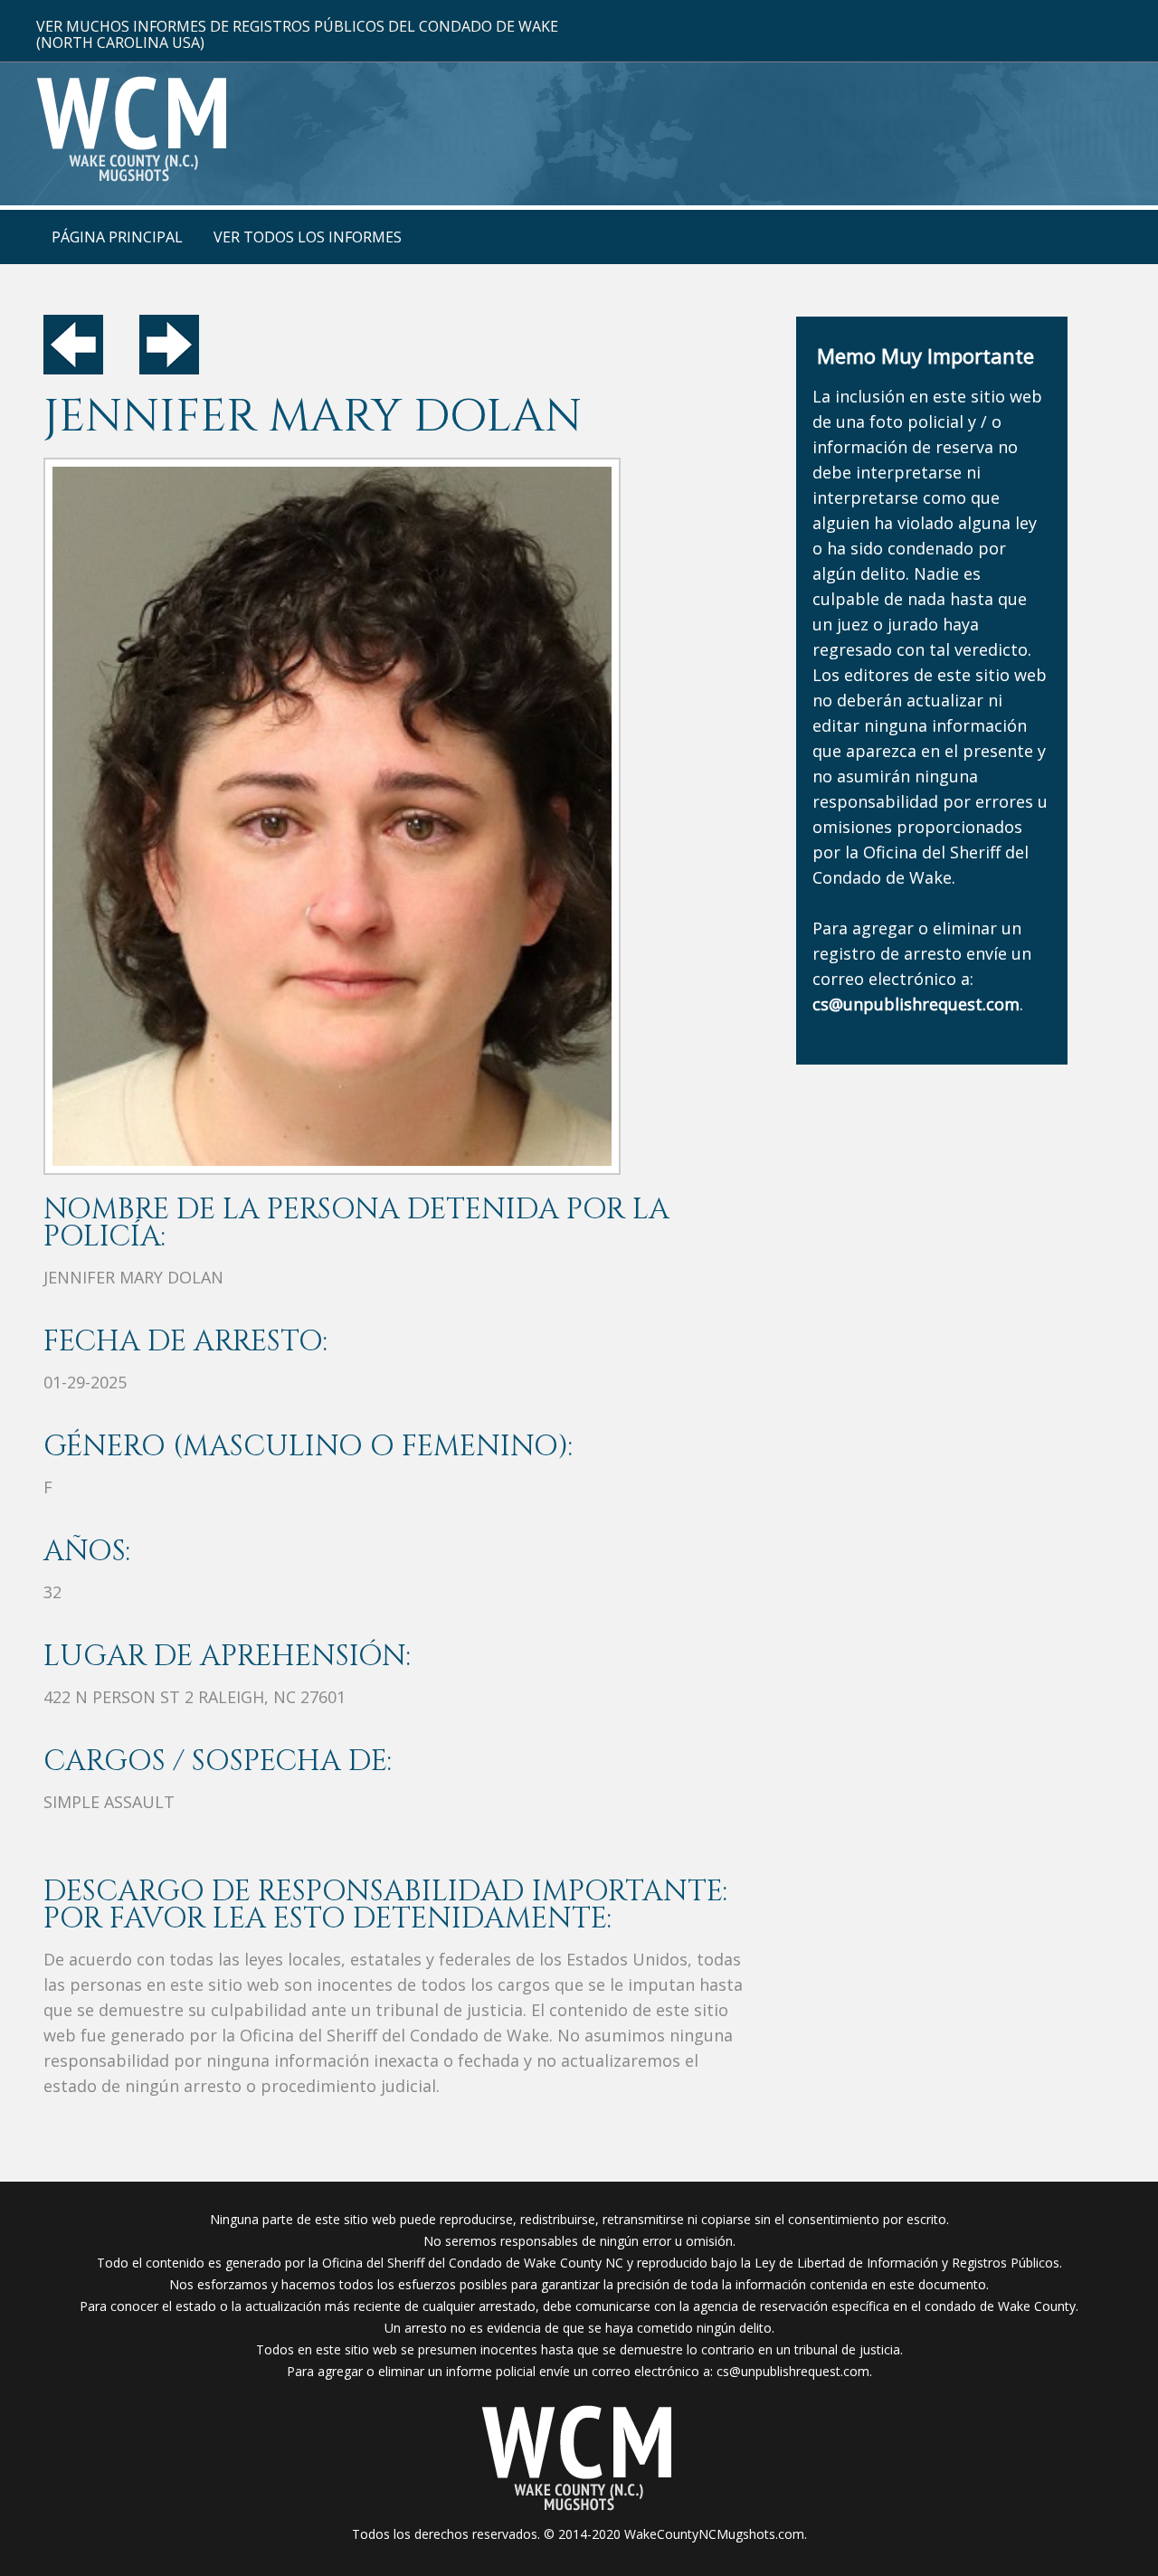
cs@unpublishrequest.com (793, 2371)
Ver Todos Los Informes (308, 237)
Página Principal (117, 237)
